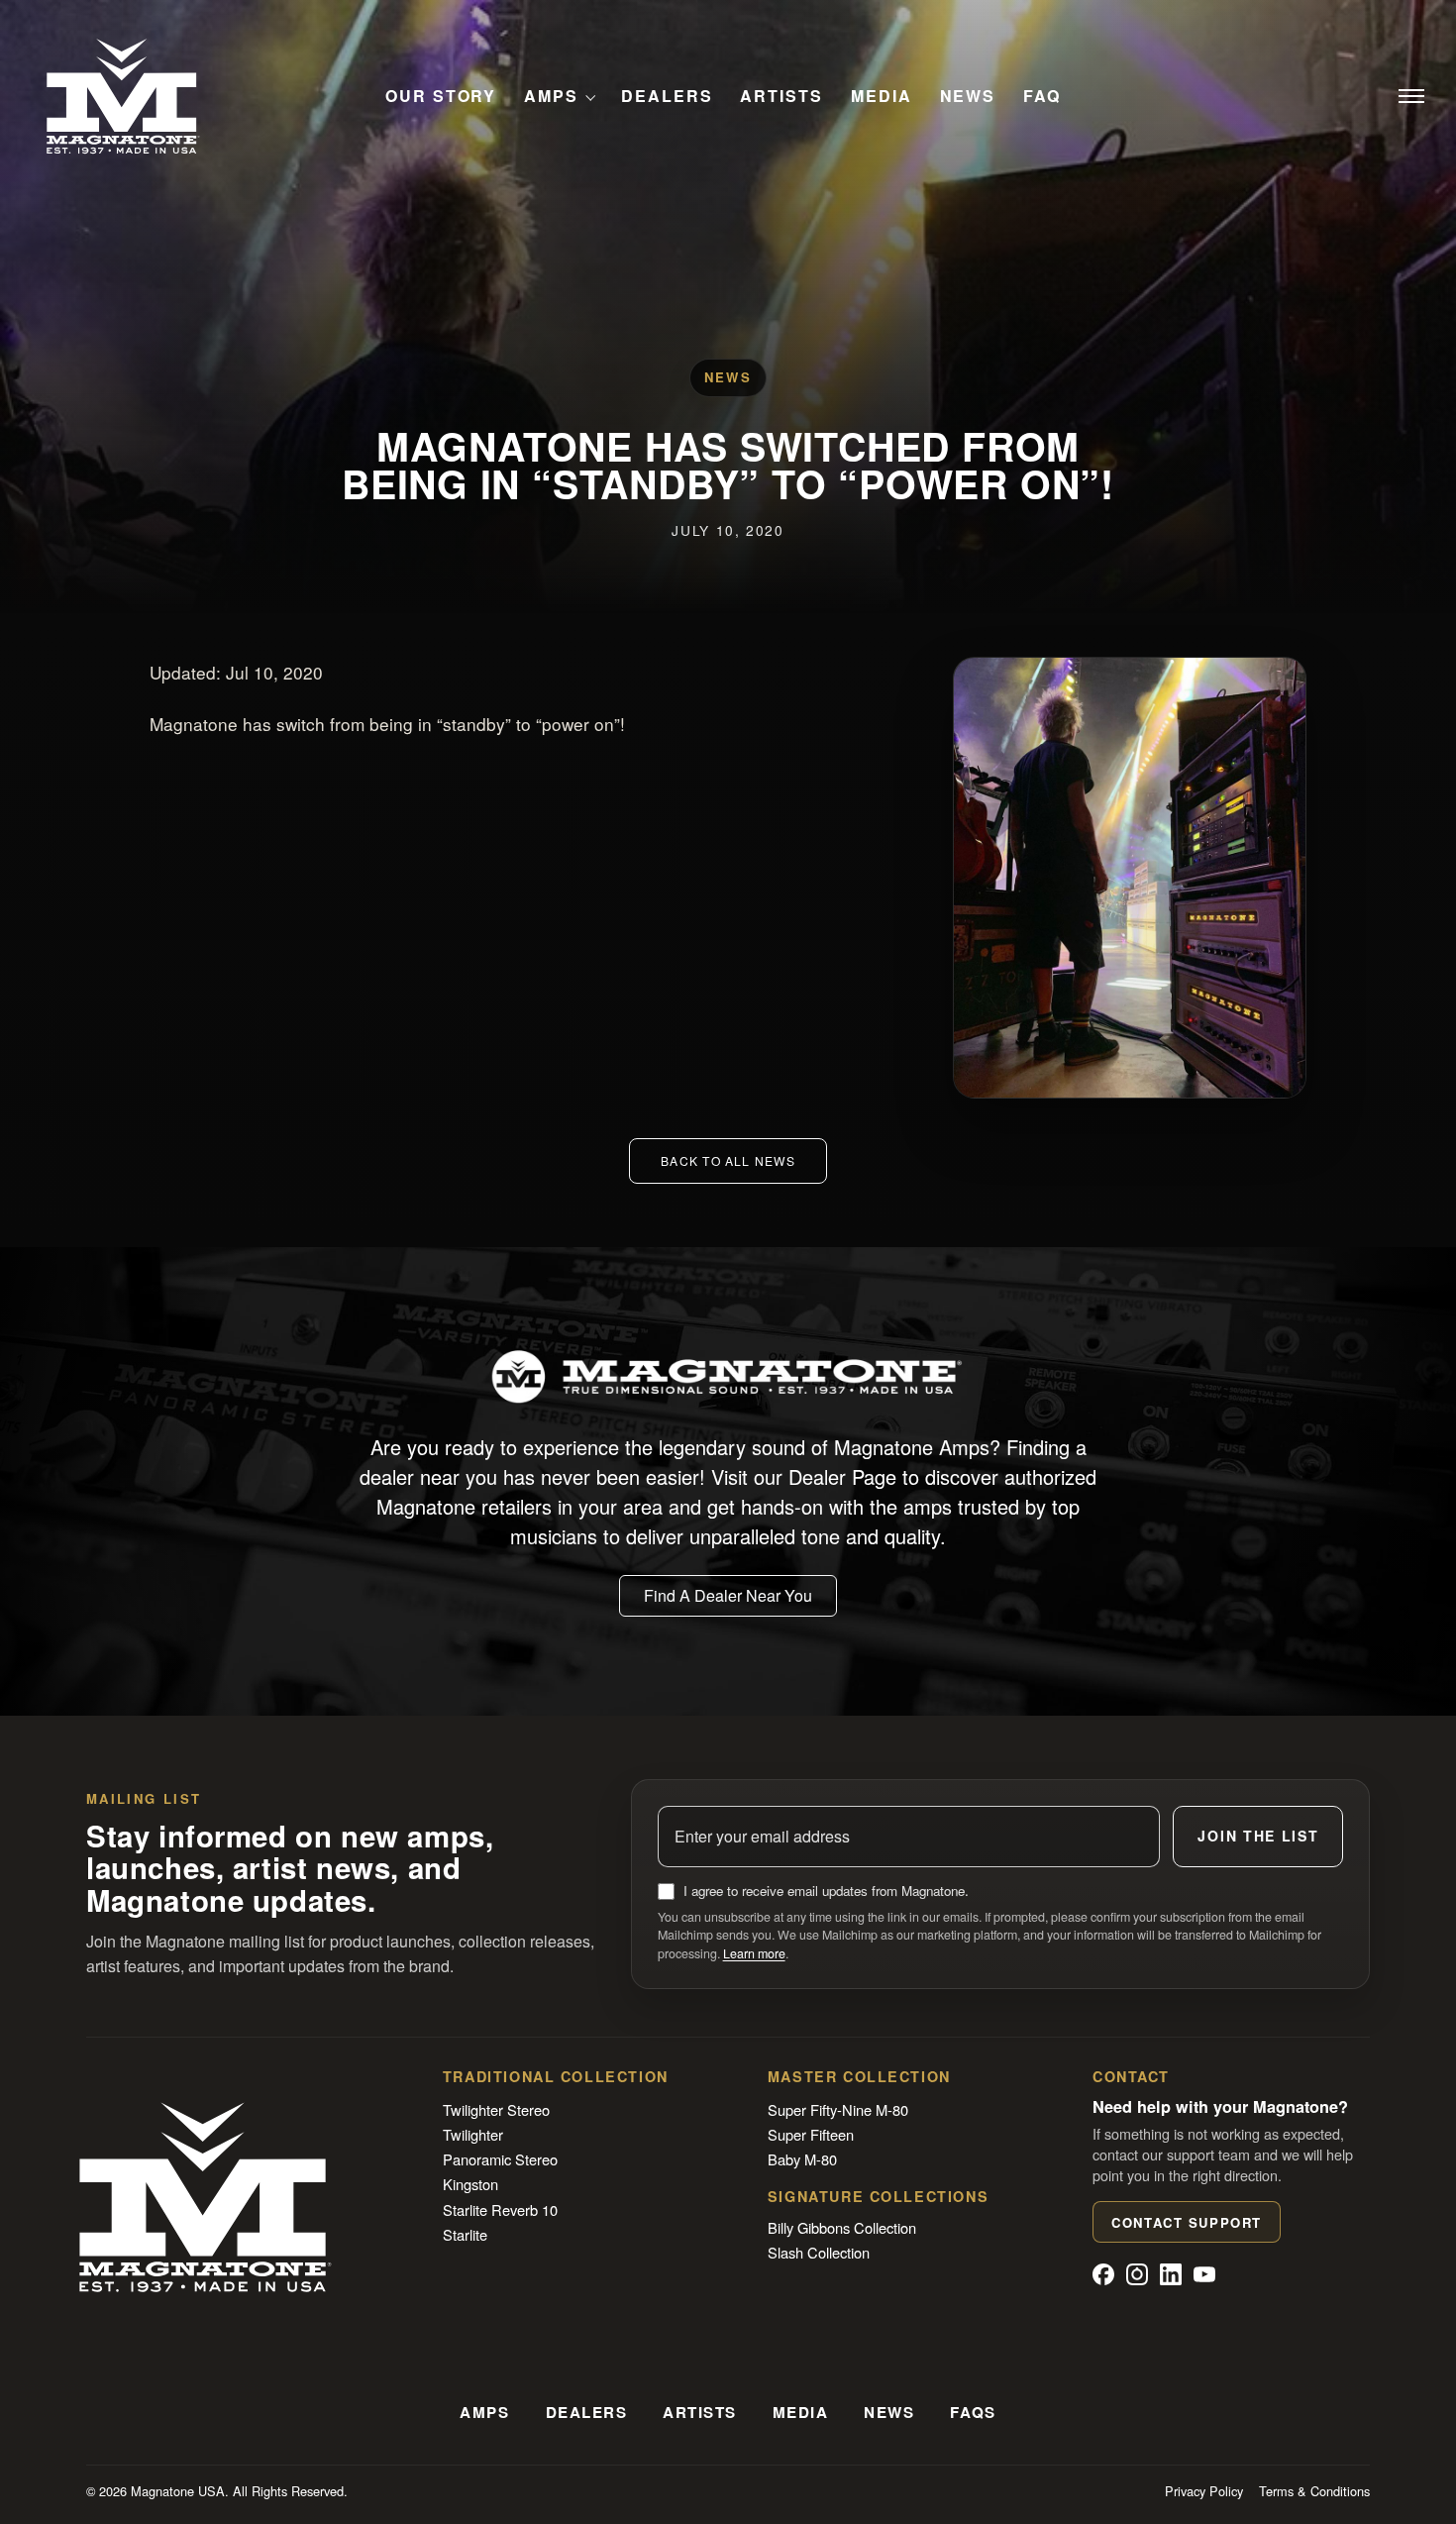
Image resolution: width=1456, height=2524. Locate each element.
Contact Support (1187, 2222)
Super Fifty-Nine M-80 (838, 2109)
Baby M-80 (802, 2159)
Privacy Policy (1204, 2491)
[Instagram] (1137, 2274)
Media (882, 96)
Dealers (667, 96)
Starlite (465, 2234)
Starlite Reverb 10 (500, 2209)
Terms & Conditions (1314, 2491)
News (968, 96)
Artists (781, 96)
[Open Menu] (1411, 96)
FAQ (1042, 96)
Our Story (441, 96)
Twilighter (473, 2134)
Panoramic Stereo (500, 2159)
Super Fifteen (811, 2134)
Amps (551, 96)
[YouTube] (1204, 2274)
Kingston (470, 2184)
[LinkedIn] (1171, 2274)
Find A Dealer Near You (728, 1595)
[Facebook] (1103, 2274)
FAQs (973, 2412)
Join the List (1258, 1836)
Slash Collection (819, 2252)
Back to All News (728, 1160)
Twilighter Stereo (496, 2109)
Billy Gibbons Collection (842, 2227)
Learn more (754, 1953)
